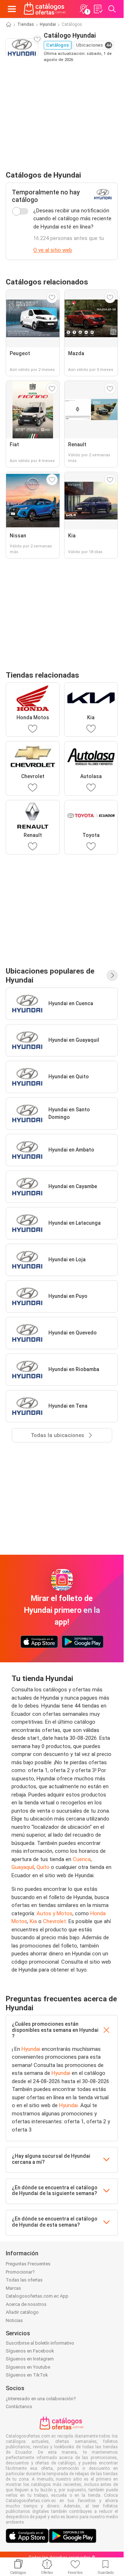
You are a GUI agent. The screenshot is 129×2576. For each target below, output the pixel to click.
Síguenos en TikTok (27, 2375)
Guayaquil (23, 1867)
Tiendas (26, 24)
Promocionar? (20, 2272)
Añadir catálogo (22, 2312)
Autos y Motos (54, 1913)
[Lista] (98, 9)
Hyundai (48, 24)
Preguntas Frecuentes (28, 2264)
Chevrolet (54, 1921)
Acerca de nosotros (26, 2304)
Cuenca (82, 1859)
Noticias (14, 2320)
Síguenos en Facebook (30, 2351)
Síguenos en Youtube (28, 2367)
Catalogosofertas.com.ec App (37, 2296)
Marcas (13, 2288)
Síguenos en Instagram (30, 2359)
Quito (43, 1867)
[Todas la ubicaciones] (112, 975)
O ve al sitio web (53, 250)
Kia (33, 1921)
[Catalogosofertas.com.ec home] (45, 9)
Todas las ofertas (24, 2280)
